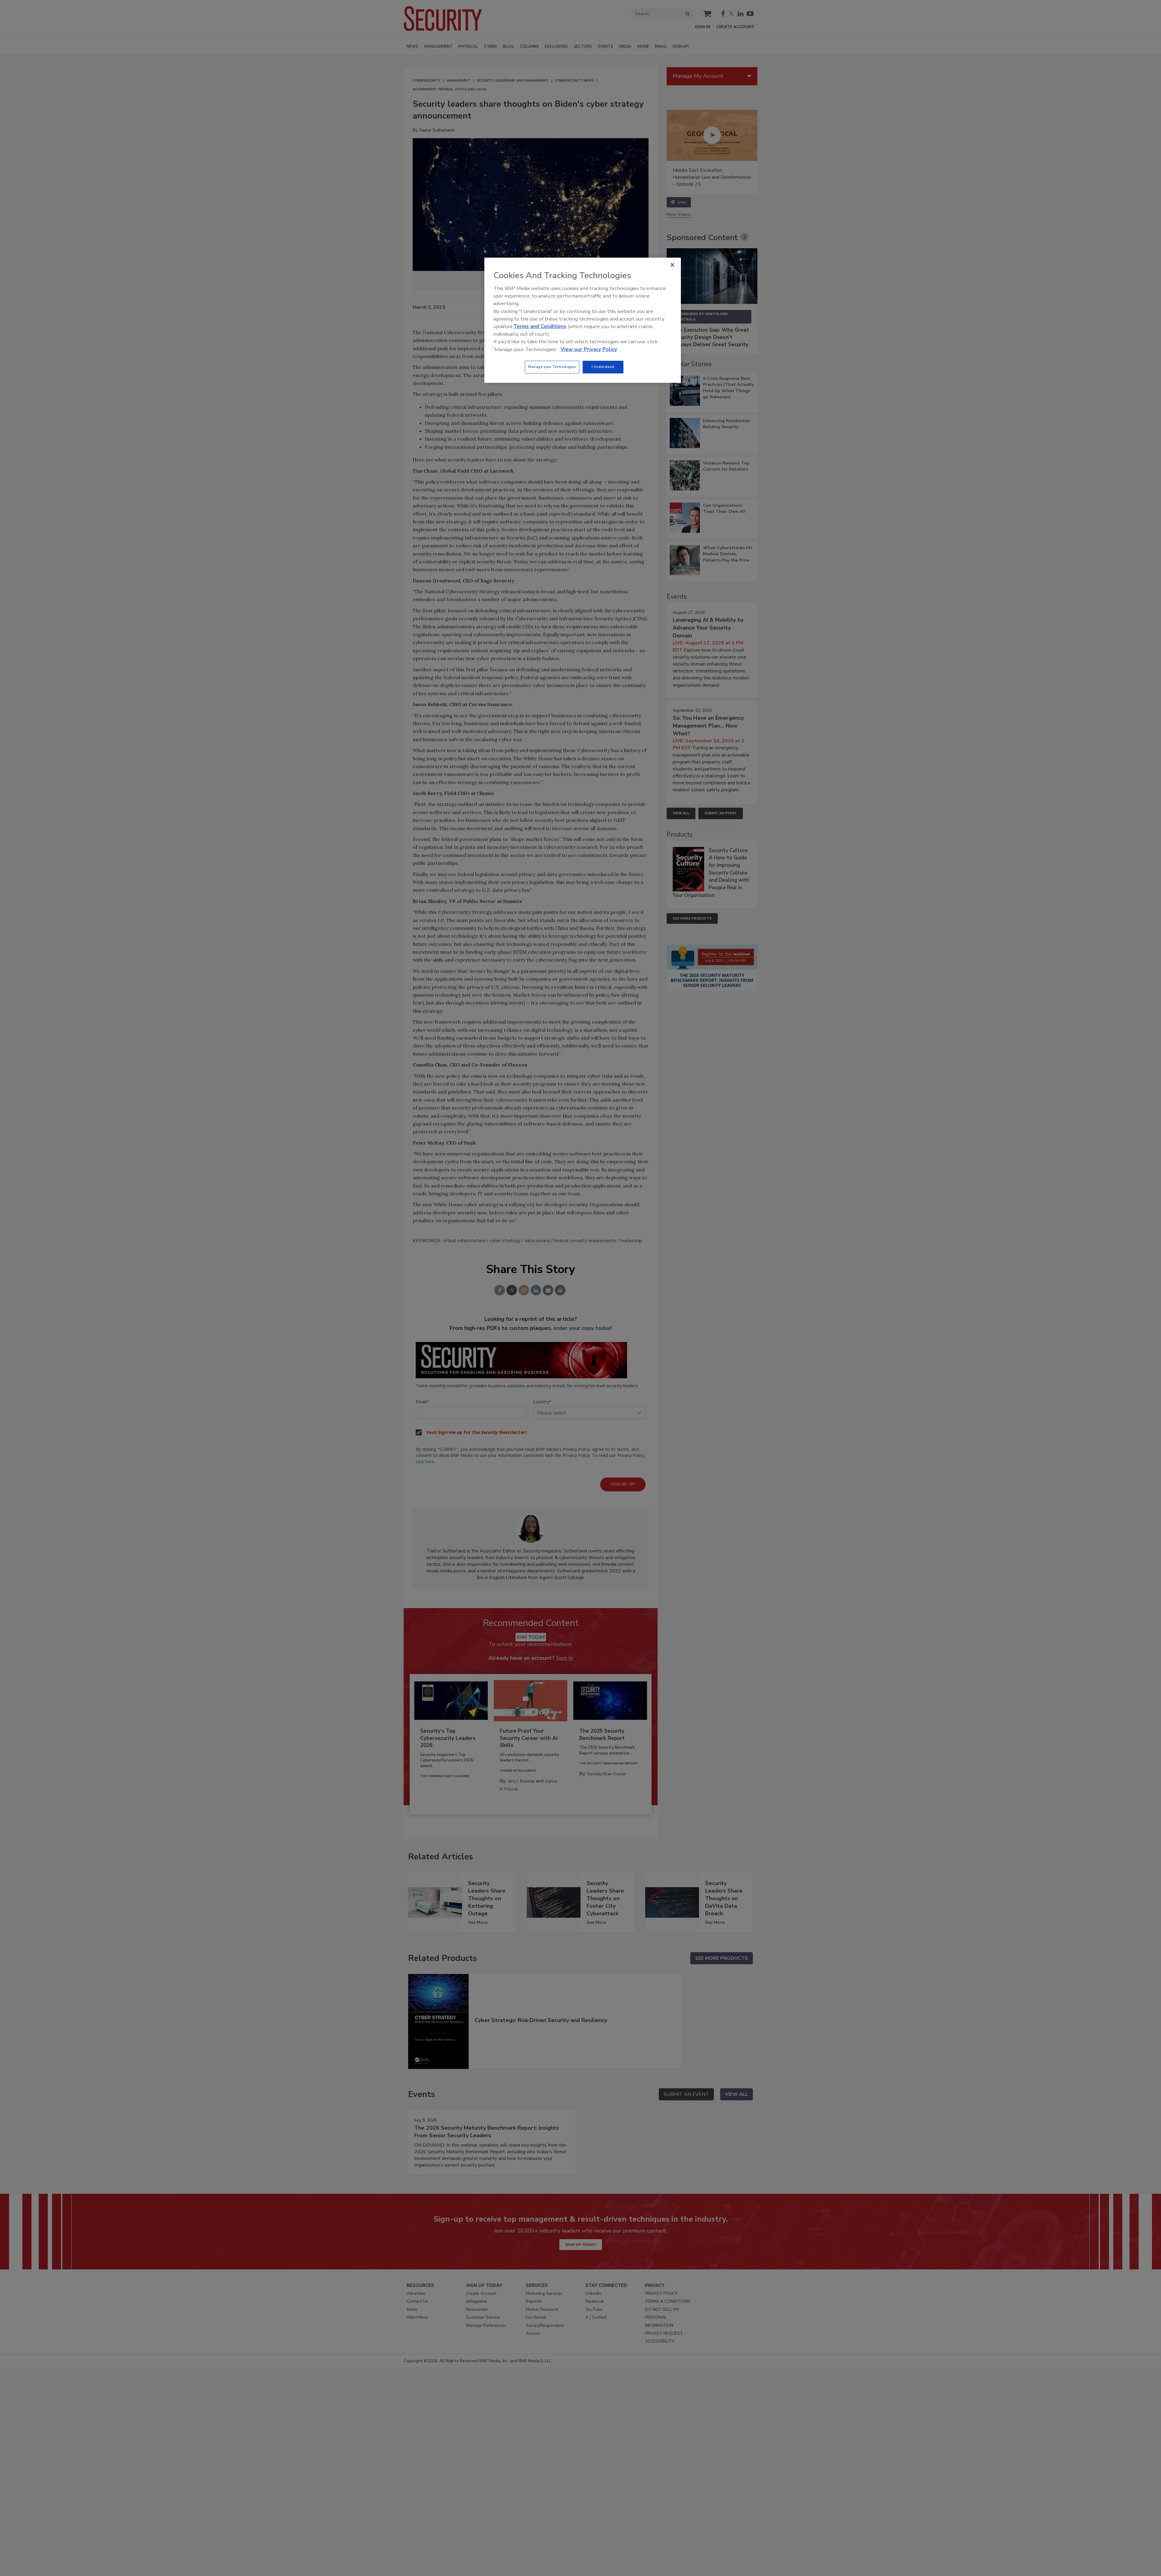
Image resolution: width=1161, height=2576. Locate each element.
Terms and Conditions (540, 326)
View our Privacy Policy (589, 349)
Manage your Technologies (552, 367)
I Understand (603, 367)
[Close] (672, 265)
